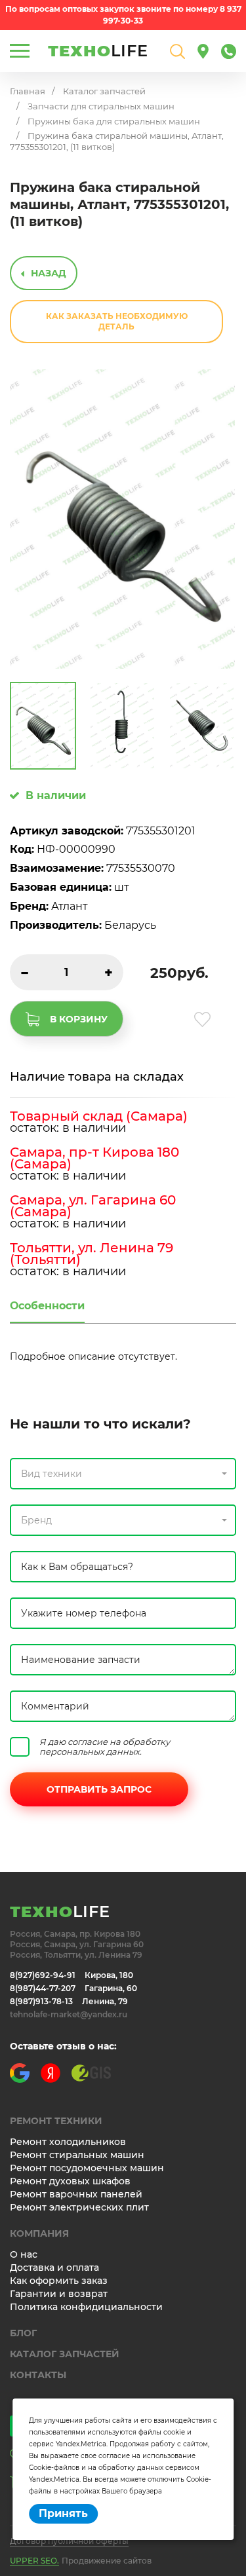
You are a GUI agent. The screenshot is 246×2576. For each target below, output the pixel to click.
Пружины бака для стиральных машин (114, 121)
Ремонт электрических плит (79, 2207)
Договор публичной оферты (69, 2541)
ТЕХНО (98, 51)
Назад (49, 273)
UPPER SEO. (34, 2561)
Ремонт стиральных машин (77, 2155)
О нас (24, 2254)
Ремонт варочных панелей (76, 2194)
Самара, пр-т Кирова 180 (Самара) (94, 1158)
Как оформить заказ (59, 2281)
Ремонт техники (56, 2121)
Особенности (47, 1306)
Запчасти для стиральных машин (101, 106)
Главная (28, 91)
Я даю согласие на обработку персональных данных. (105, 1747)
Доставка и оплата (54, 2268)
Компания (39, 2233)
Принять (63, 2513)
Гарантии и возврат (59, 2294)
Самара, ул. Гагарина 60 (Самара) (93, 1206)
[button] (123, 1474)
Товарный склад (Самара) (99, 1116)
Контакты (38, 2375)
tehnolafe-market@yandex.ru (69, 2014)
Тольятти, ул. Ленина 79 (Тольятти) (92, 1254)
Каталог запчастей (104, 91)
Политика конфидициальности (86, 2307)
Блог (23, 2333)
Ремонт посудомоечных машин (87, 2168)
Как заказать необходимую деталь (117, 321)
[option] (122, 519)
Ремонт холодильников (68, 2142)
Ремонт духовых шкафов (70, 2181)
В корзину (79, 1019)
